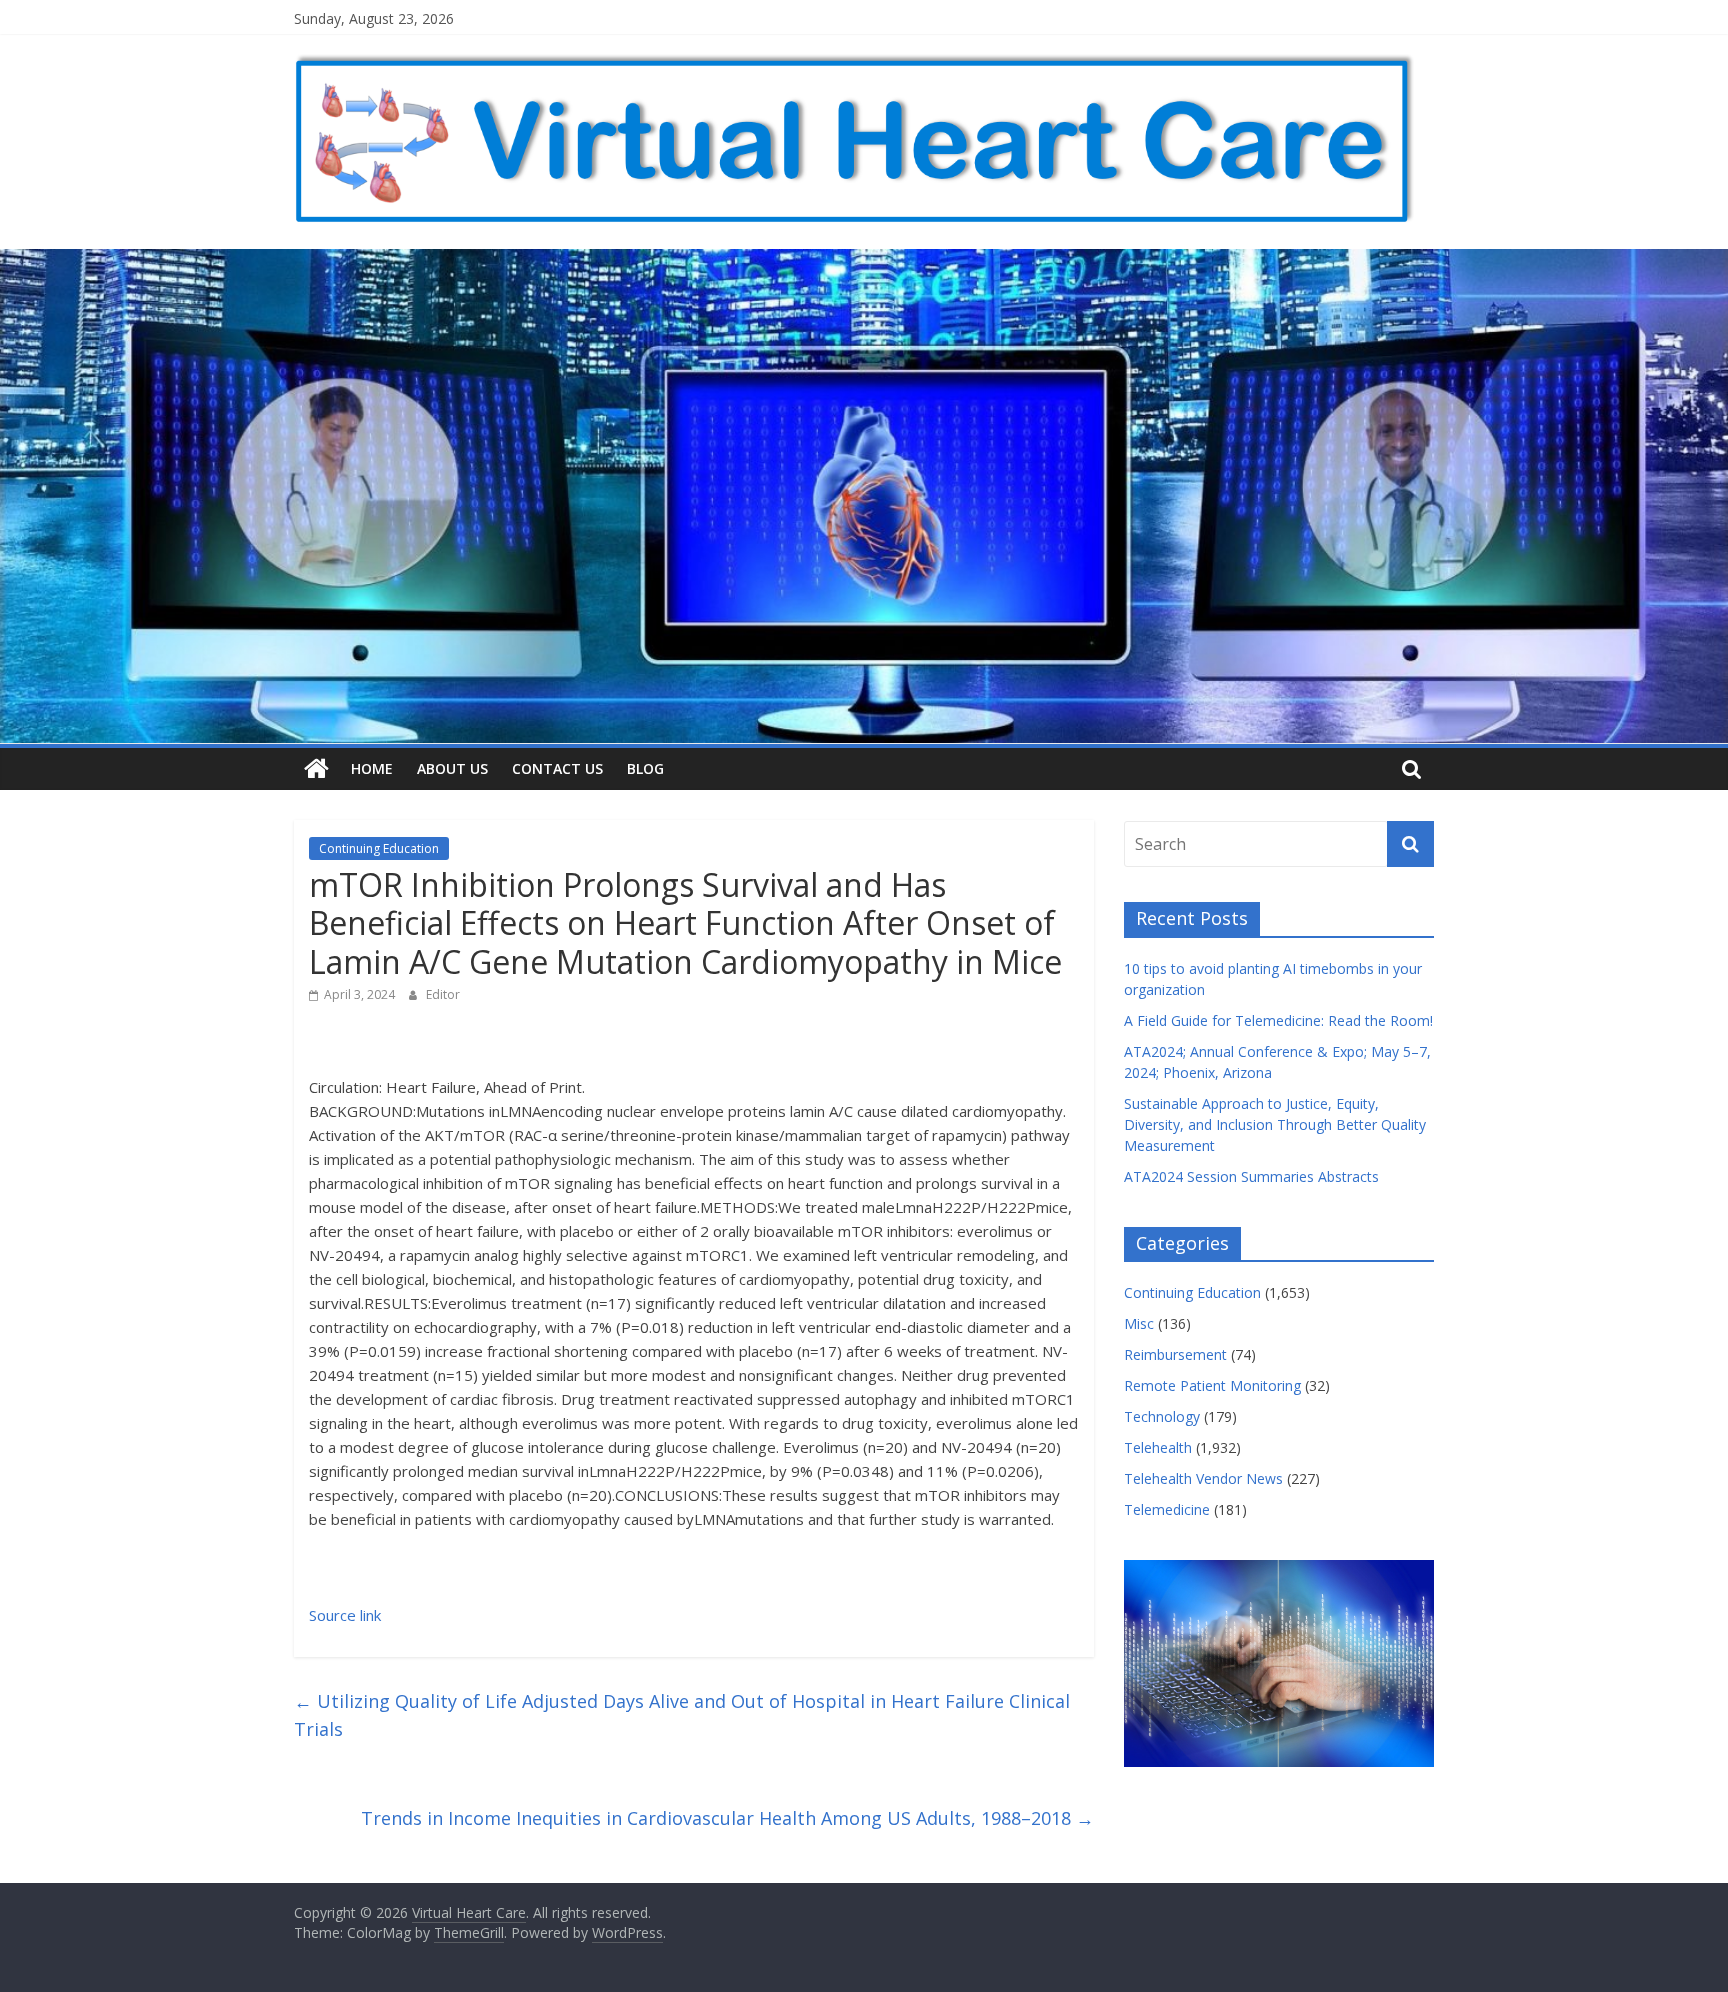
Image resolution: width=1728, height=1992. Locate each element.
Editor (443, 994)
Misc (1139, 1323)
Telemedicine (1167, 1509)
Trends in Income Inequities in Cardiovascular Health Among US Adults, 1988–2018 (727, 1818)
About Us (452, 768)
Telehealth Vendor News (1203, 1478)
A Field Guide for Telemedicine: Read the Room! (1278, 1020)
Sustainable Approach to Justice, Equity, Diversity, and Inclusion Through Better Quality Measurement (1275, 1124)
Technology (1162, 1416)
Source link (345, 1615)
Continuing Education (379, 848)
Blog (645, 768)
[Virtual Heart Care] (316, 769)
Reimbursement (1175, 1354)
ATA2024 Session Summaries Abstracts (1251, 1176)
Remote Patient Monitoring (1212, 1385)
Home (372, 768)
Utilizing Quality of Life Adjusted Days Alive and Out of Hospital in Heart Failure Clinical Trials (682, 1715)
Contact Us (557, 768)
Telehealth (1158, 1447)
